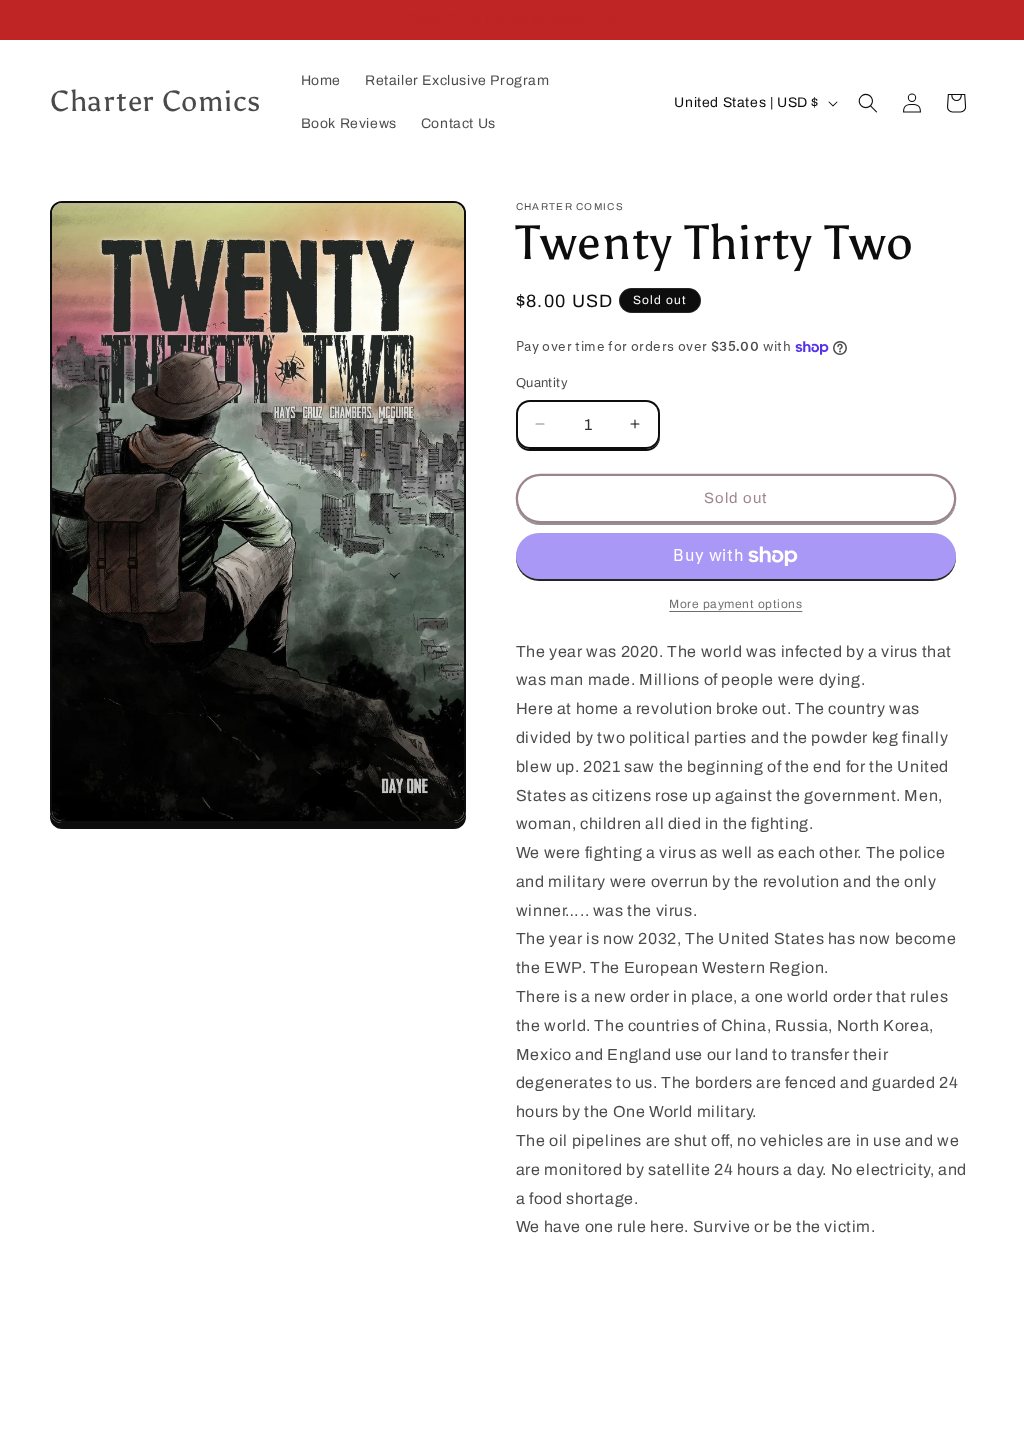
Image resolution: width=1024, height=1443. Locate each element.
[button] (868, 103)
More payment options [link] (735, 604)
